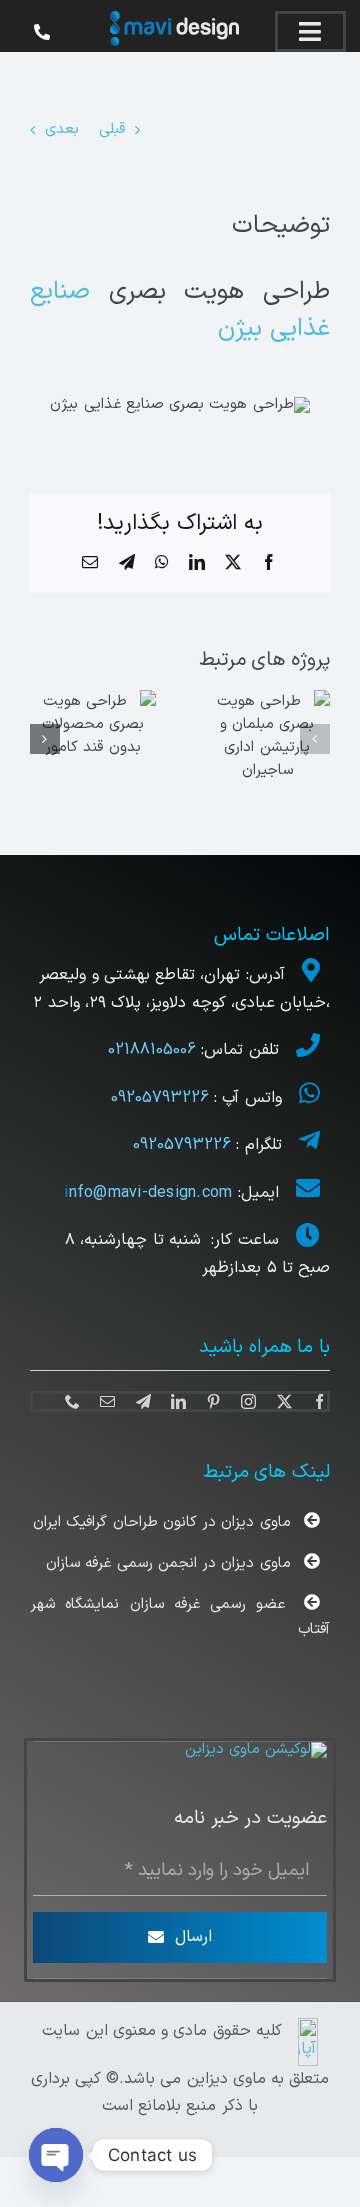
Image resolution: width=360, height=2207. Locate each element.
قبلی (112, 129)
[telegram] (143, 1401)
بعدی (62, 129)
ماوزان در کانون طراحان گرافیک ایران (161, 1522)
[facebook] (319, 1401)
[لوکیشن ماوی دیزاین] (256, 1749)
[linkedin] (178, 1401)
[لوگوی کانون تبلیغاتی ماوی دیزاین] (174, 18)
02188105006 (154, 1050)
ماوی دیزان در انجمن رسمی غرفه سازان (168, 1563)
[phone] (72, 1401)
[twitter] (284, 1401)
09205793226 (160, 1098)
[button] (315, 739)
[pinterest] (213, 1401)
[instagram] (248, 1401)
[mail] (107, 1401)
